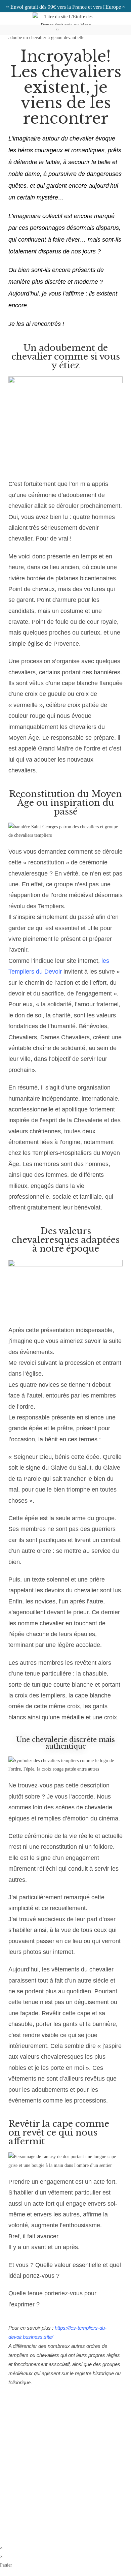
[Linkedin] (84, 2467)
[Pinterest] (65, 2467)
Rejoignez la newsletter (66, 2486)
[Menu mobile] (77, 30)
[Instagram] (47, 2467)
